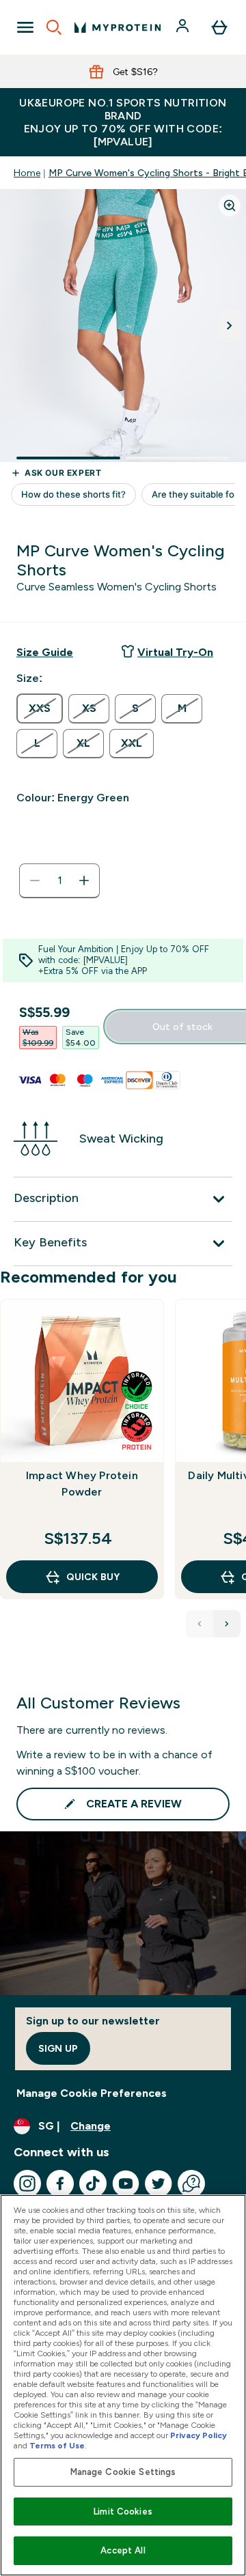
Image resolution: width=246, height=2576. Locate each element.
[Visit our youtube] (126, 2184)
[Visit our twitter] (159, 2184)
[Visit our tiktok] (93, 2184)
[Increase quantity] (84, 881)
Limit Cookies (123, 2511)
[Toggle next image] (230, 326)
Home (27, 173)
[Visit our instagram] (27, 2184)
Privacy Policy (199, 2435)
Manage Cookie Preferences (92, 2093)
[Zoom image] (230, 205)
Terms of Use (57, 2446)
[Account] (184, 27)
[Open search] (54, 27)
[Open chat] (191, 2184)
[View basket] (219, 27)
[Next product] (227, 1624)
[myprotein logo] (118, 27)
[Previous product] (200, 1624)
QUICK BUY (93, 1577)
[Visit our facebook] (60, 2184)
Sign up (58, 2048)
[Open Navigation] (25, 27)
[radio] (40, 709)
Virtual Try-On (175, 652)
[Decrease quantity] (35, 881)
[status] (59, 881)
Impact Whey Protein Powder (82, 1484)
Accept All (123, 2550)
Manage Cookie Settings (123, 2472)
